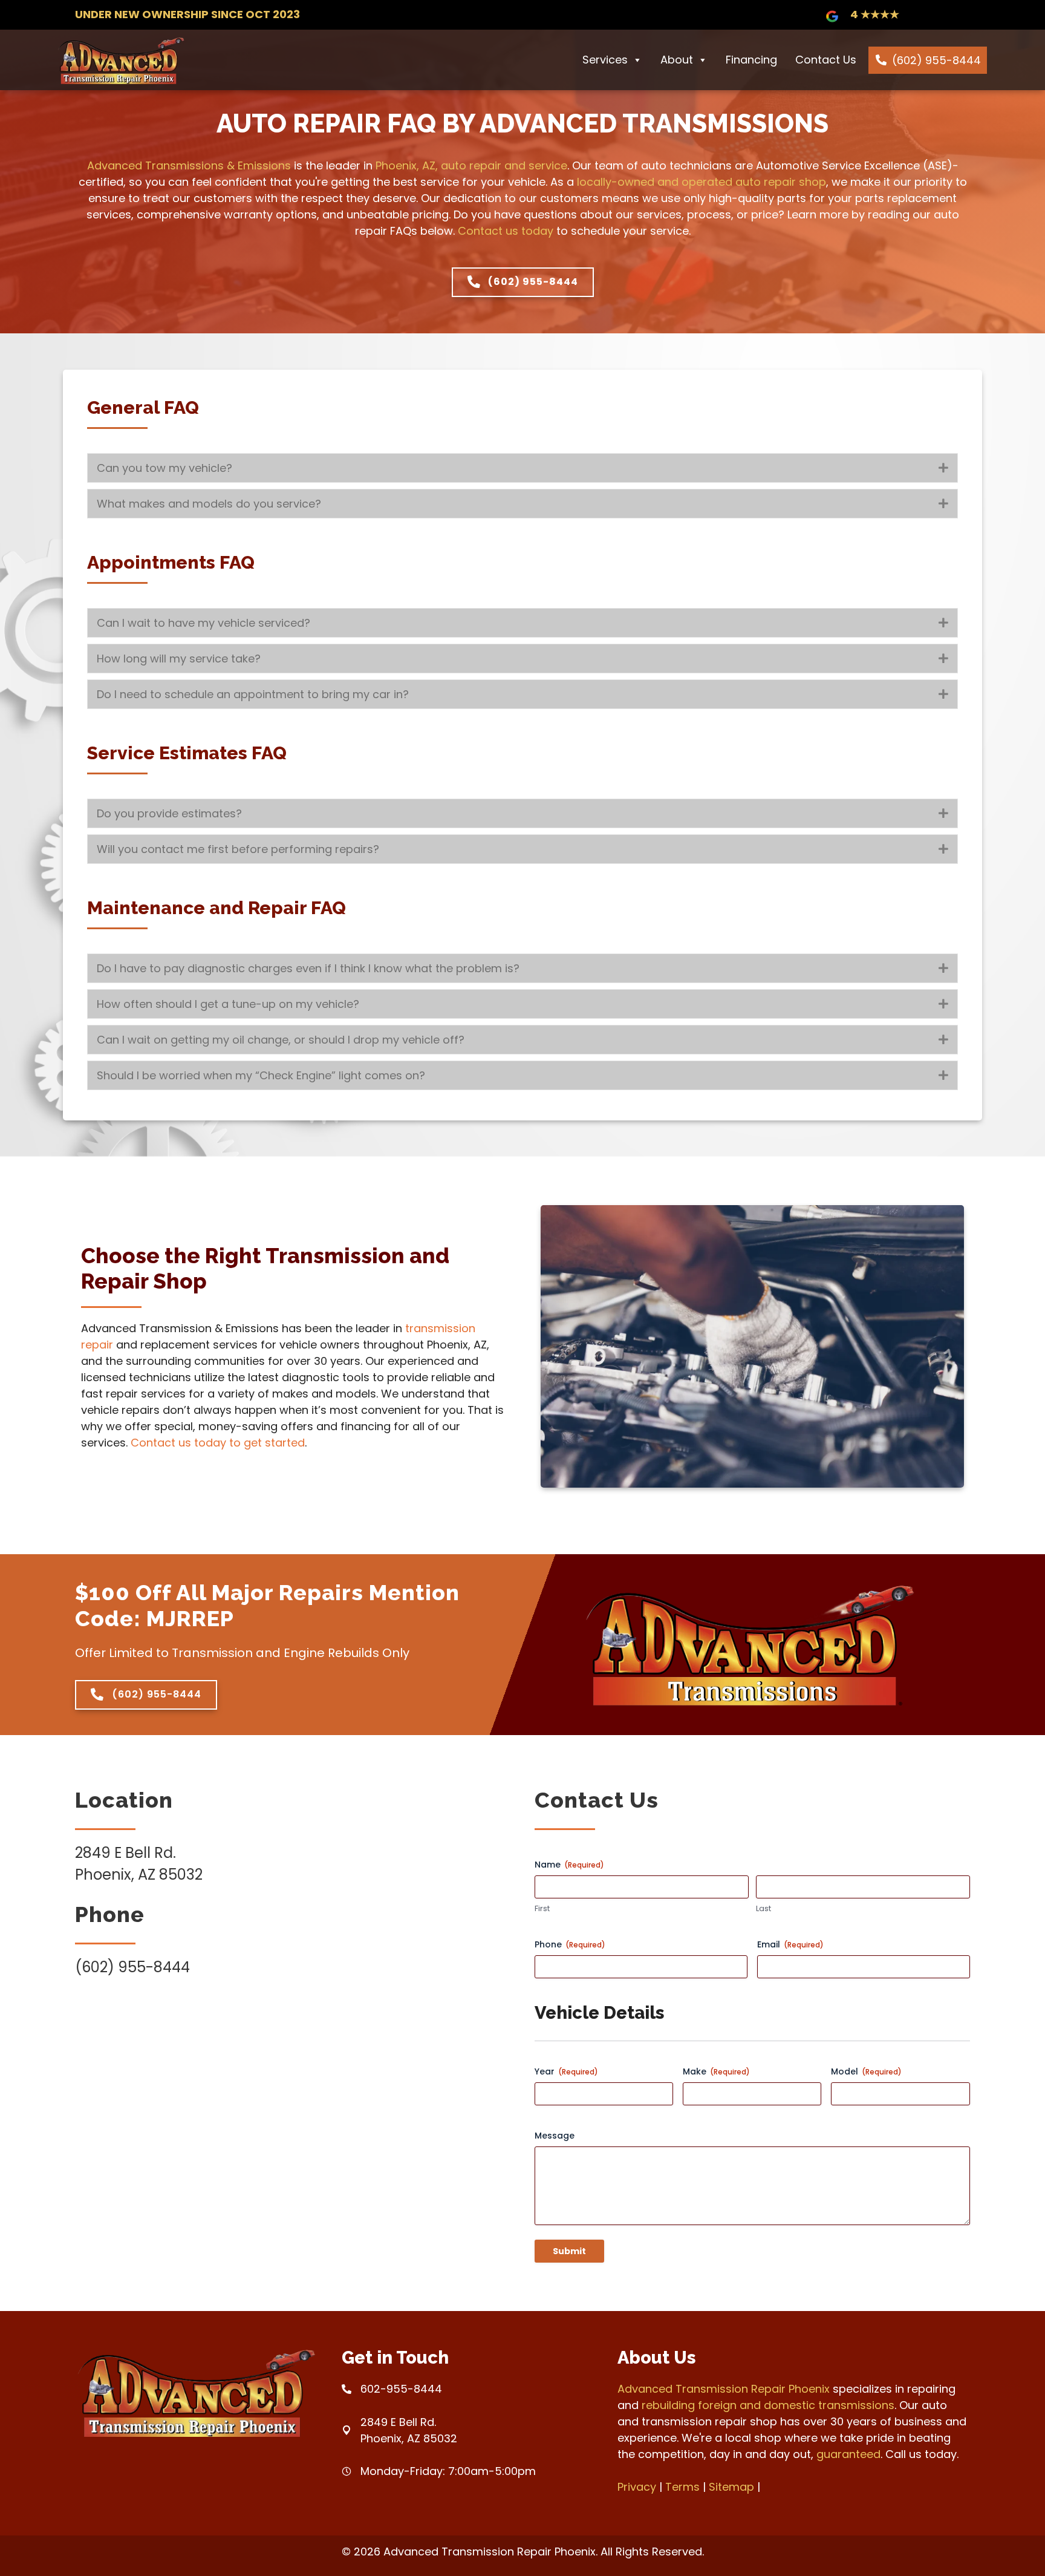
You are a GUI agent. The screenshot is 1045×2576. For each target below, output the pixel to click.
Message (555, 2136)
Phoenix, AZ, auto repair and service (471, 165)
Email (790, 1944)
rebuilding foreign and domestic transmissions (768, 2405)
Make (716, 2071)
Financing (751, 60)
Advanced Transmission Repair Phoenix (724, 2389)
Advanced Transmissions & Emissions (189, 165)
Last (763, 1909)
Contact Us (826, 60)
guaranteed (848, 2454)
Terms (682, 2487)
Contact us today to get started (218, 1443)
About (677, 60)
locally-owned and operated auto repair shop (702, 182)
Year (566, 2071)
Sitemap (731, 2487)
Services (605, 60)
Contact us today (506, 231)
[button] (943, 468)
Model (866, 2071)
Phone (570, 1944)
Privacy (637, 2487)
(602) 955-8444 (936, 60)
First (542, 1909)
